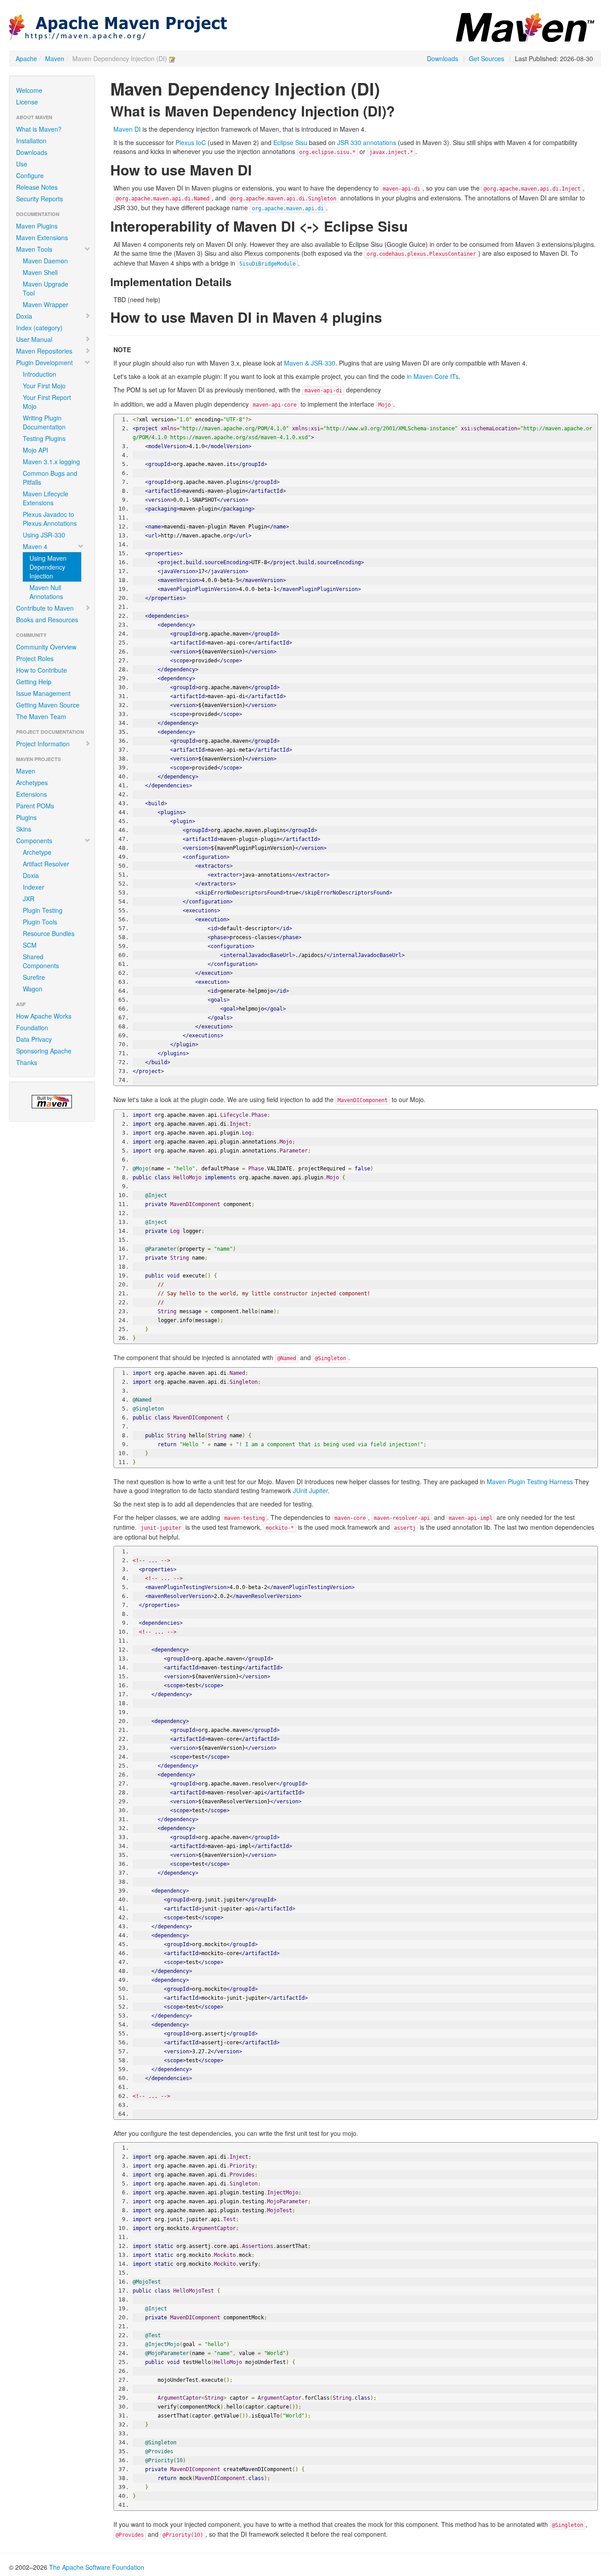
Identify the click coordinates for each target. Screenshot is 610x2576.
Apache (26, 58)
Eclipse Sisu (290, 142)
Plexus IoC (191, 142)
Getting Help (34, 682)
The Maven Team (41, 716)
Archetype (37, 852)
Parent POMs (35, 806)
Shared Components (41, 961)
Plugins (26, 817)
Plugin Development (44, 362)
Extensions (31, 794)
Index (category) (39, 328)
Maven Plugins (37, 226)
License (27, 102)
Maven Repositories (44, 351)
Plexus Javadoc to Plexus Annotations (50, 519)
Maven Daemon (45, 261)
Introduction (40, 374)
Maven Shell (40, 272)
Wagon (33, 989)
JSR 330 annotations (367, 142)
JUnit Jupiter (310, 1490)
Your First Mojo (44, 386)
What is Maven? (39, 129)
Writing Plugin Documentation (44, 422)
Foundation (32, 1028)
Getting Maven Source (48, 705)
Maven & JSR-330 (310, 363)
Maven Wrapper (46, 304)
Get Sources (487, 58)
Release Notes (37, 187)
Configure (30, 175)
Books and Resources (47, 620)
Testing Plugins (44, 438)
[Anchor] (402, 110)
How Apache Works (44, 1016)
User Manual (34, 339)
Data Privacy (34, 1039)
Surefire (34, 977)
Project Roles (35, 658)
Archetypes (32, 782)
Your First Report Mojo (47, 402)
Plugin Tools (40, 922)
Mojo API (36, 450)
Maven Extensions (42, 237)
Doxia (24, 316)
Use (22, 164)
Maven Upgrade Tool (46, 288)
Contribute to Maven (45, 608)
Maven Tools (34, 249)
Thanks (27, 1062)
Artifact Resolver (46, 864)
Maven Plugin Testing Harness (530, 1482)
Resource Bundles (49, 933)
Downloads (443, 58)
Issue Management (43, 693)
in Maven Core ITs (433, 376)
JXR (29, 899)
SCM (30, 945)
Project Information (43, 744)
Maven (55, 58)
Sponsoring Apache (44, 1051)
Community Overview (46, 647)
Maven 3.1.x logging (51, 462)
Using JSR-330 (44, 535)
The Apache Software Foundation (97, 2567)
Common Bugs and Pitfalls (50, 478)
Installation (31, 141)
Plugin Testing (43, 910)
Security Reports (40, 199)
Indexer (33, 887)
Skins (24, 829)
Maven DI (127, 129)
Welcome (29, 90)
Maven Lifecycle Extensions (46, 498)
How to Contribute (42, 670)
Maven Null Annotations (46, 592)
